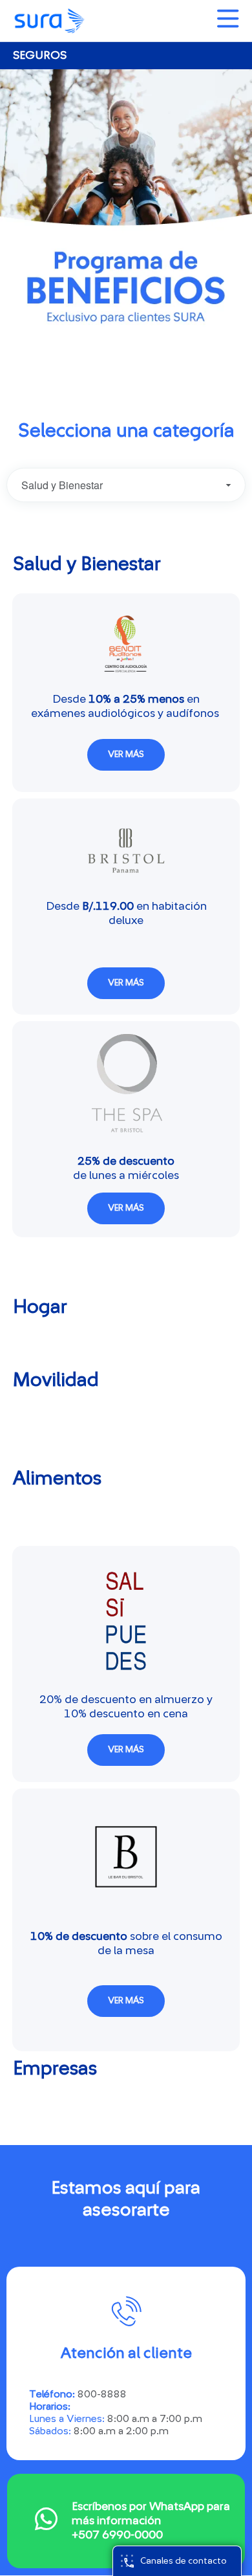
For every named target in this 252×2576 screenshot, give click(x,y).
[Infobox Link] (126, 2521)
